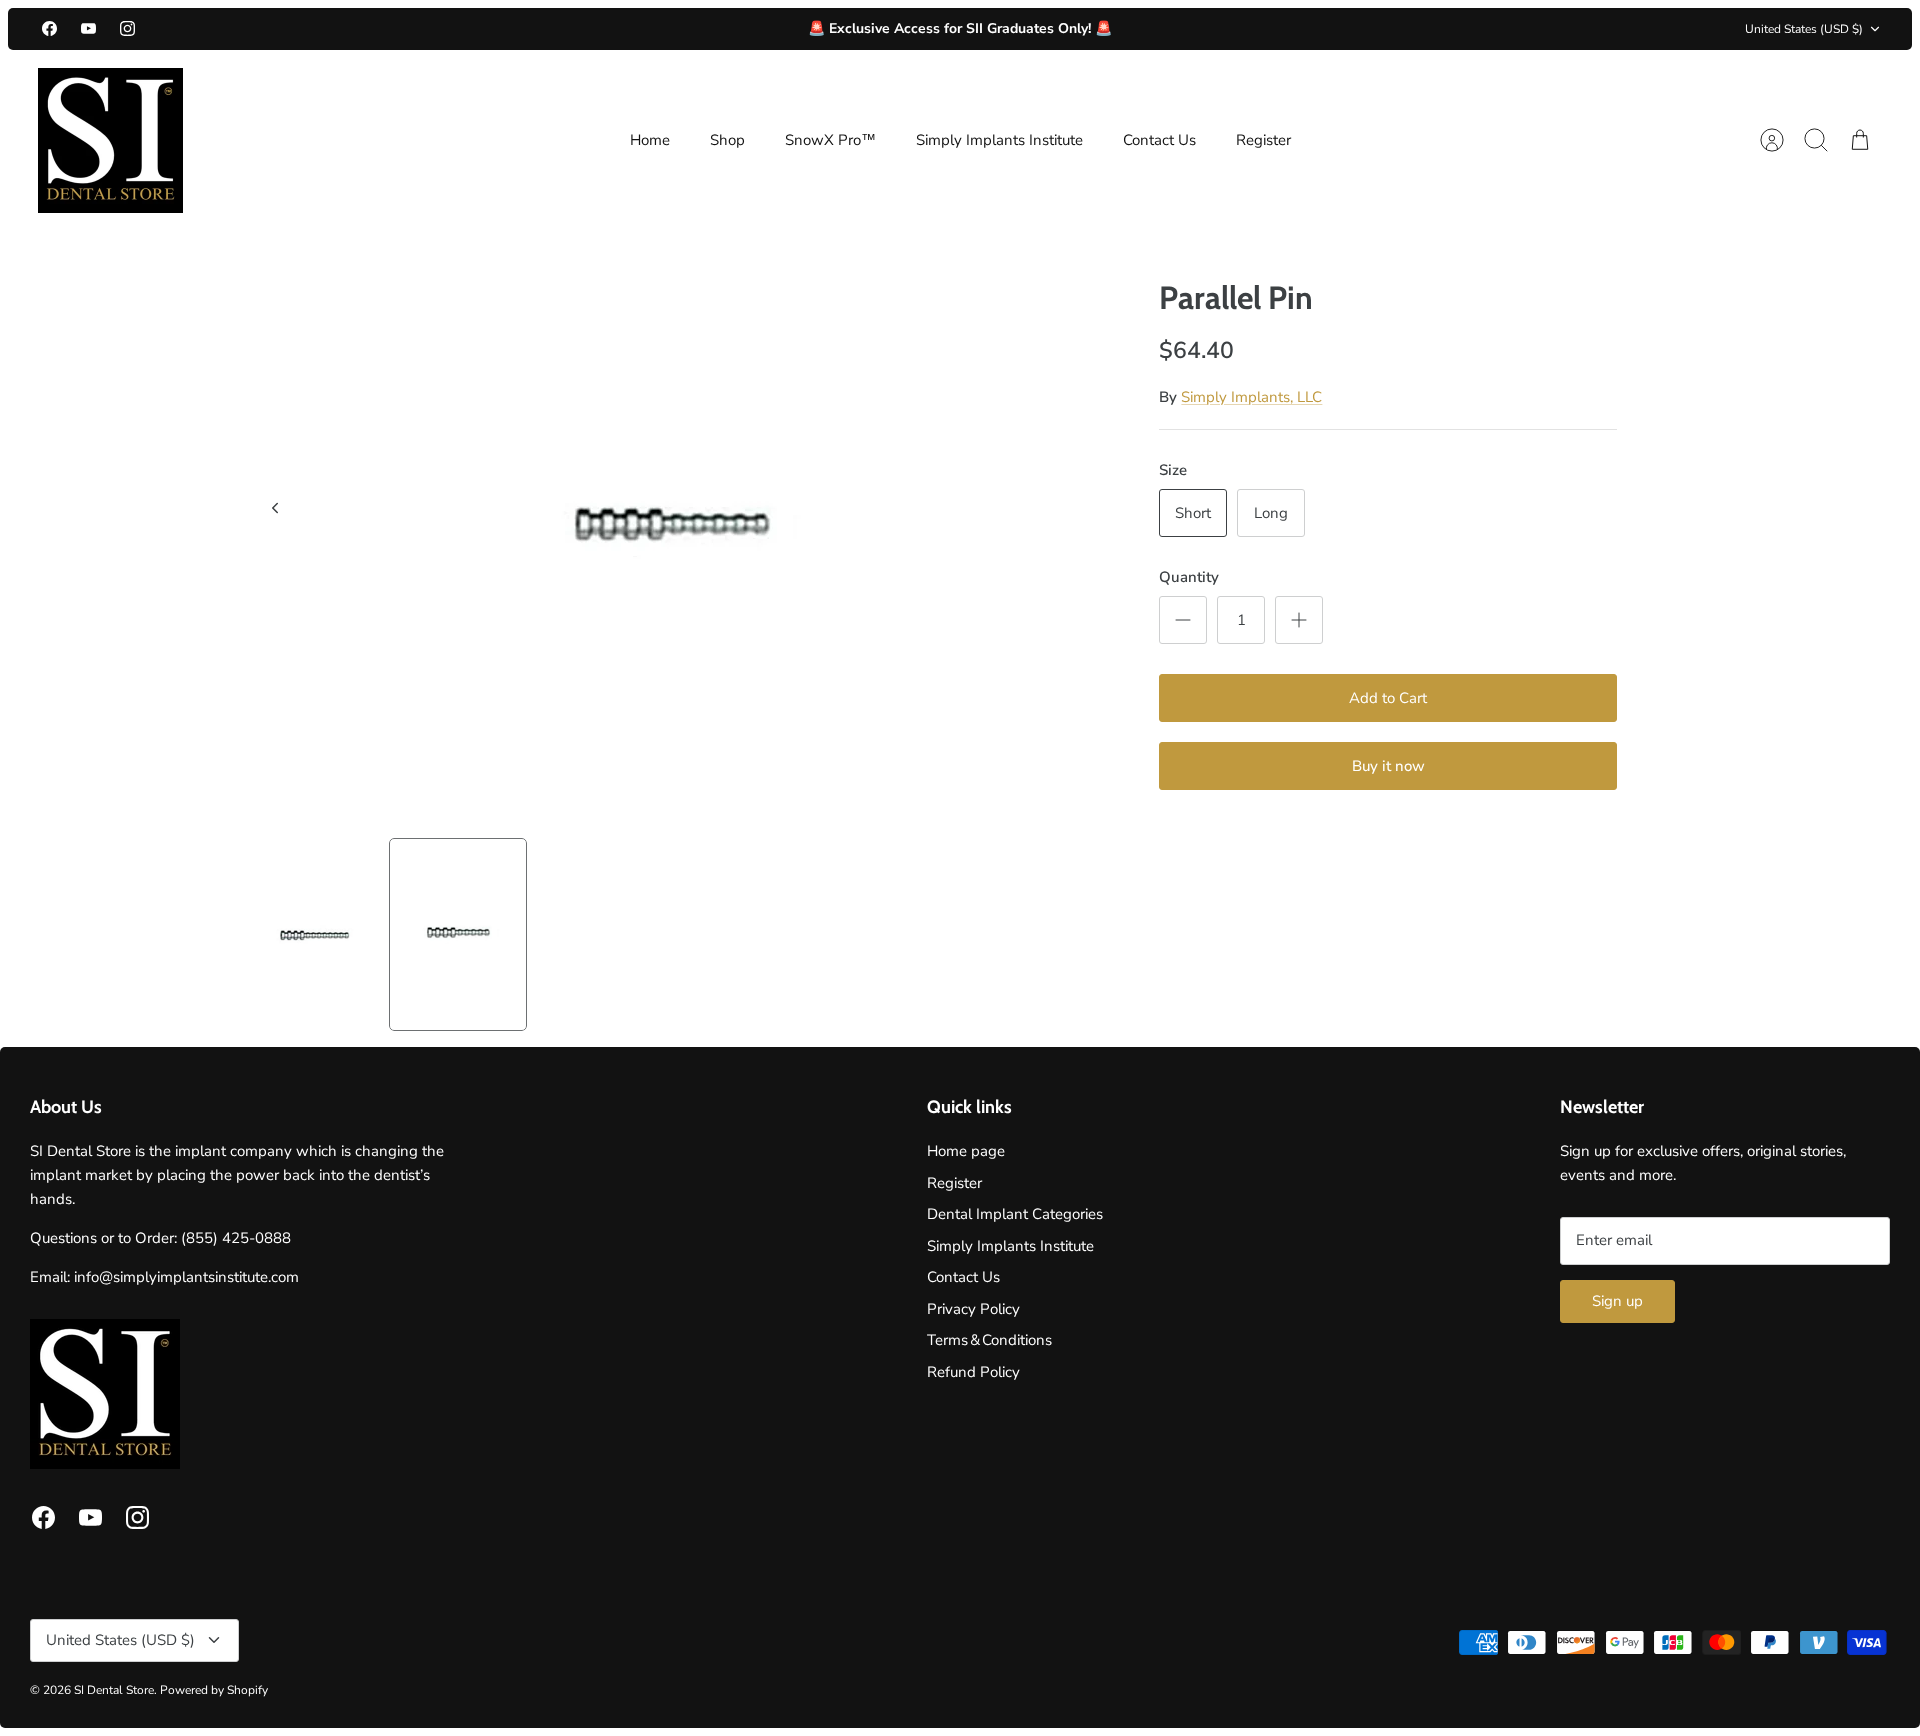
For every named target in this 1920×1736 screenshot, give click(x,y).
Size (1173, 470)
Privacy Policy (973, 1309)
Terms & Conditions (989, 1340)
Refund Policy (973, 1372)
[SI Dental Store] (110, 140)
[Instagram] (127, 28)
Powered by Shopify (214, 1690)
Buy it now (1388, 766)
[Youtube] (88, 28)
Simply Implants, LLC (1251, 397)
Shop (727, 140)
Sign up (1617, 1301)
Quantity (1189, 577)
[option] (671, 530)
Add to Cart (1388, 698)
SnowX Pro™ (830, 140)
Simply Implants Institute (999, 140)
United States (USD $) (1804, 29)
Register (1263, 140)
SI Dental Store (114, 1690)
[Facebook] (49, 28)
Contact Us (1159, 140)
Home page (966, 1151)
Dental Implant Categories (1015, 1214)
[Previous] (275, 508)
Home (650, 140)
